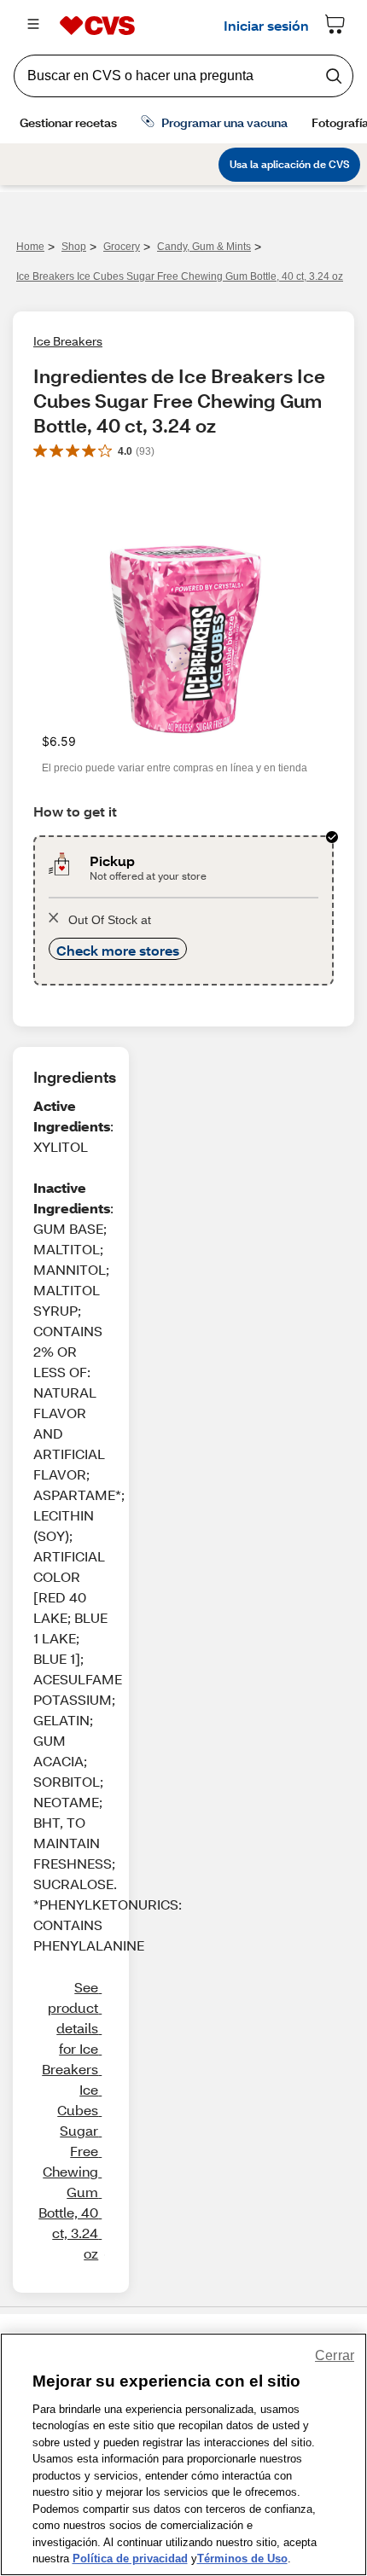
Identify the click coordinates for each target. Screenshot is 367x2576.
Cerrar (335, 2355)
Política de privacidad (130, 2559)
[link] (70, 2120)
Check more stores (118, 950)
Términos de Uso (242, 2559)
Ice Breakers (68, 341)
